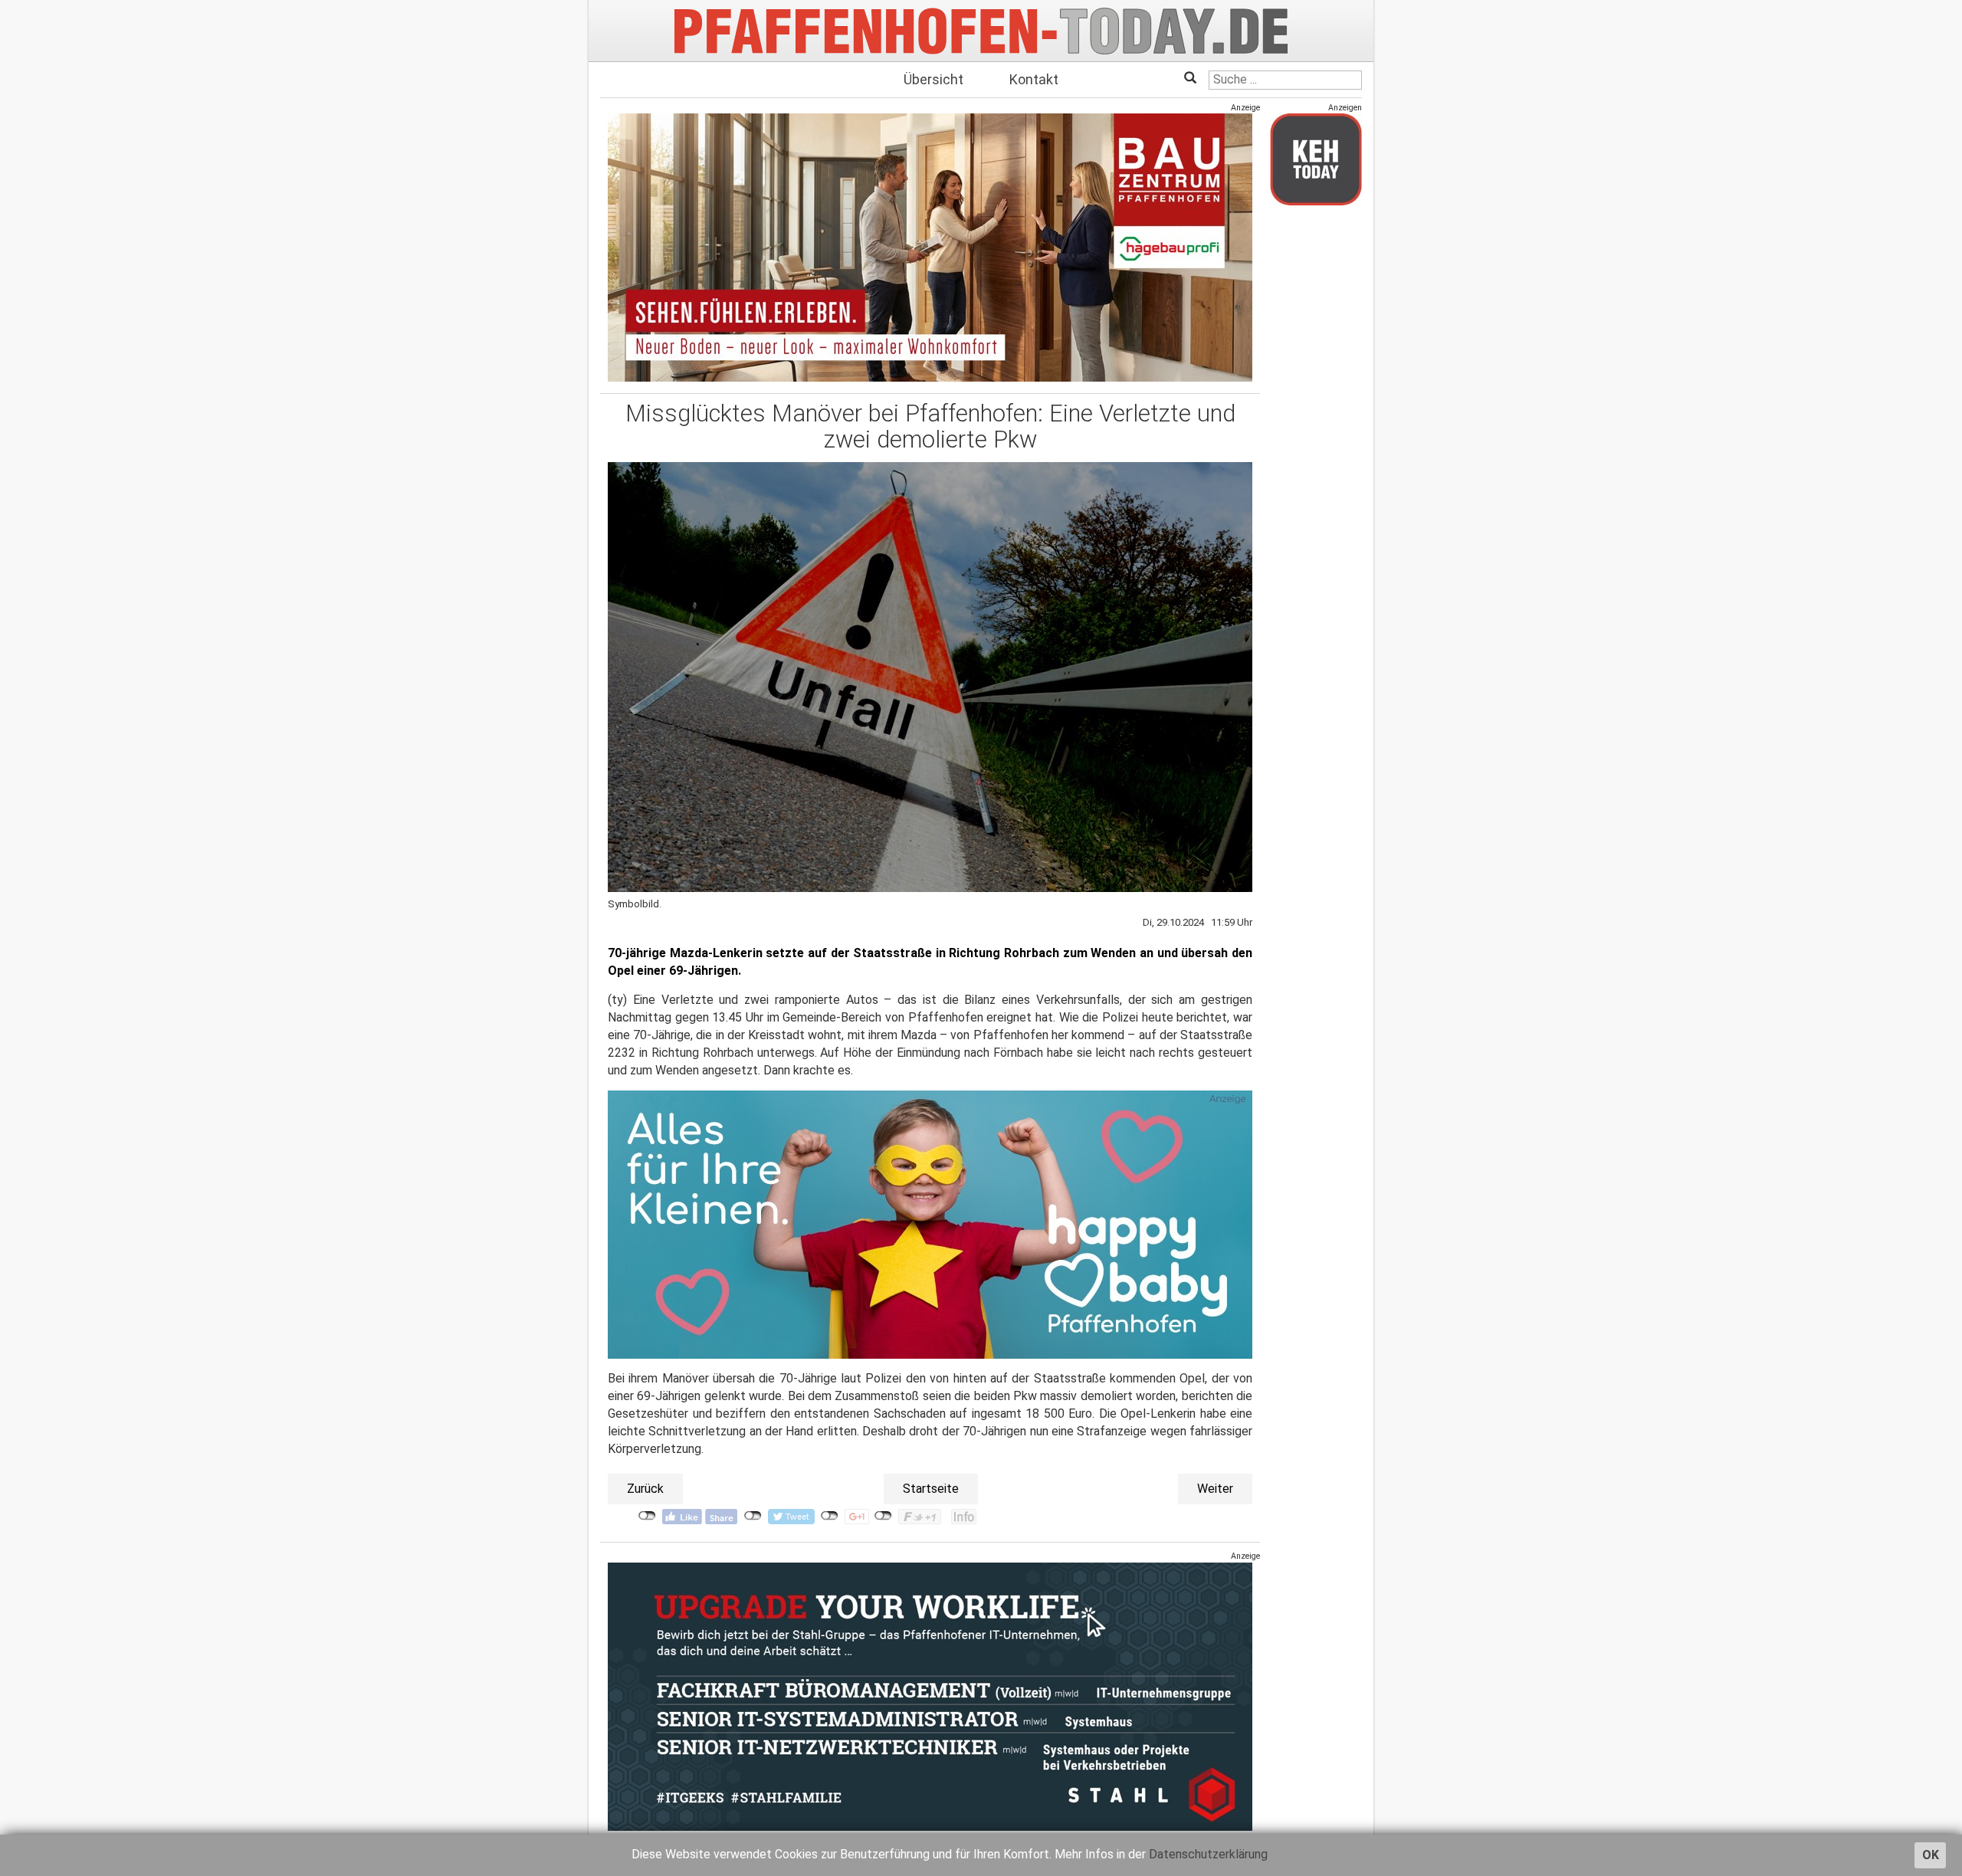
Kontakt (1034, 79)
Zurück (645, 1489)
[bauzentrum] (930, 247)
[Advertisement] (1316, 447)
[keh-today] (1316, 159)
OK (1931, 1855)
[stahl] (930, 1696)
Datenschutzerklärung (1208, 1854)
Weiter (1215, 1489)
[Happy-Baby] (930, 1224)
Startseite (931, 1489)
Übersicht (933, 79)
